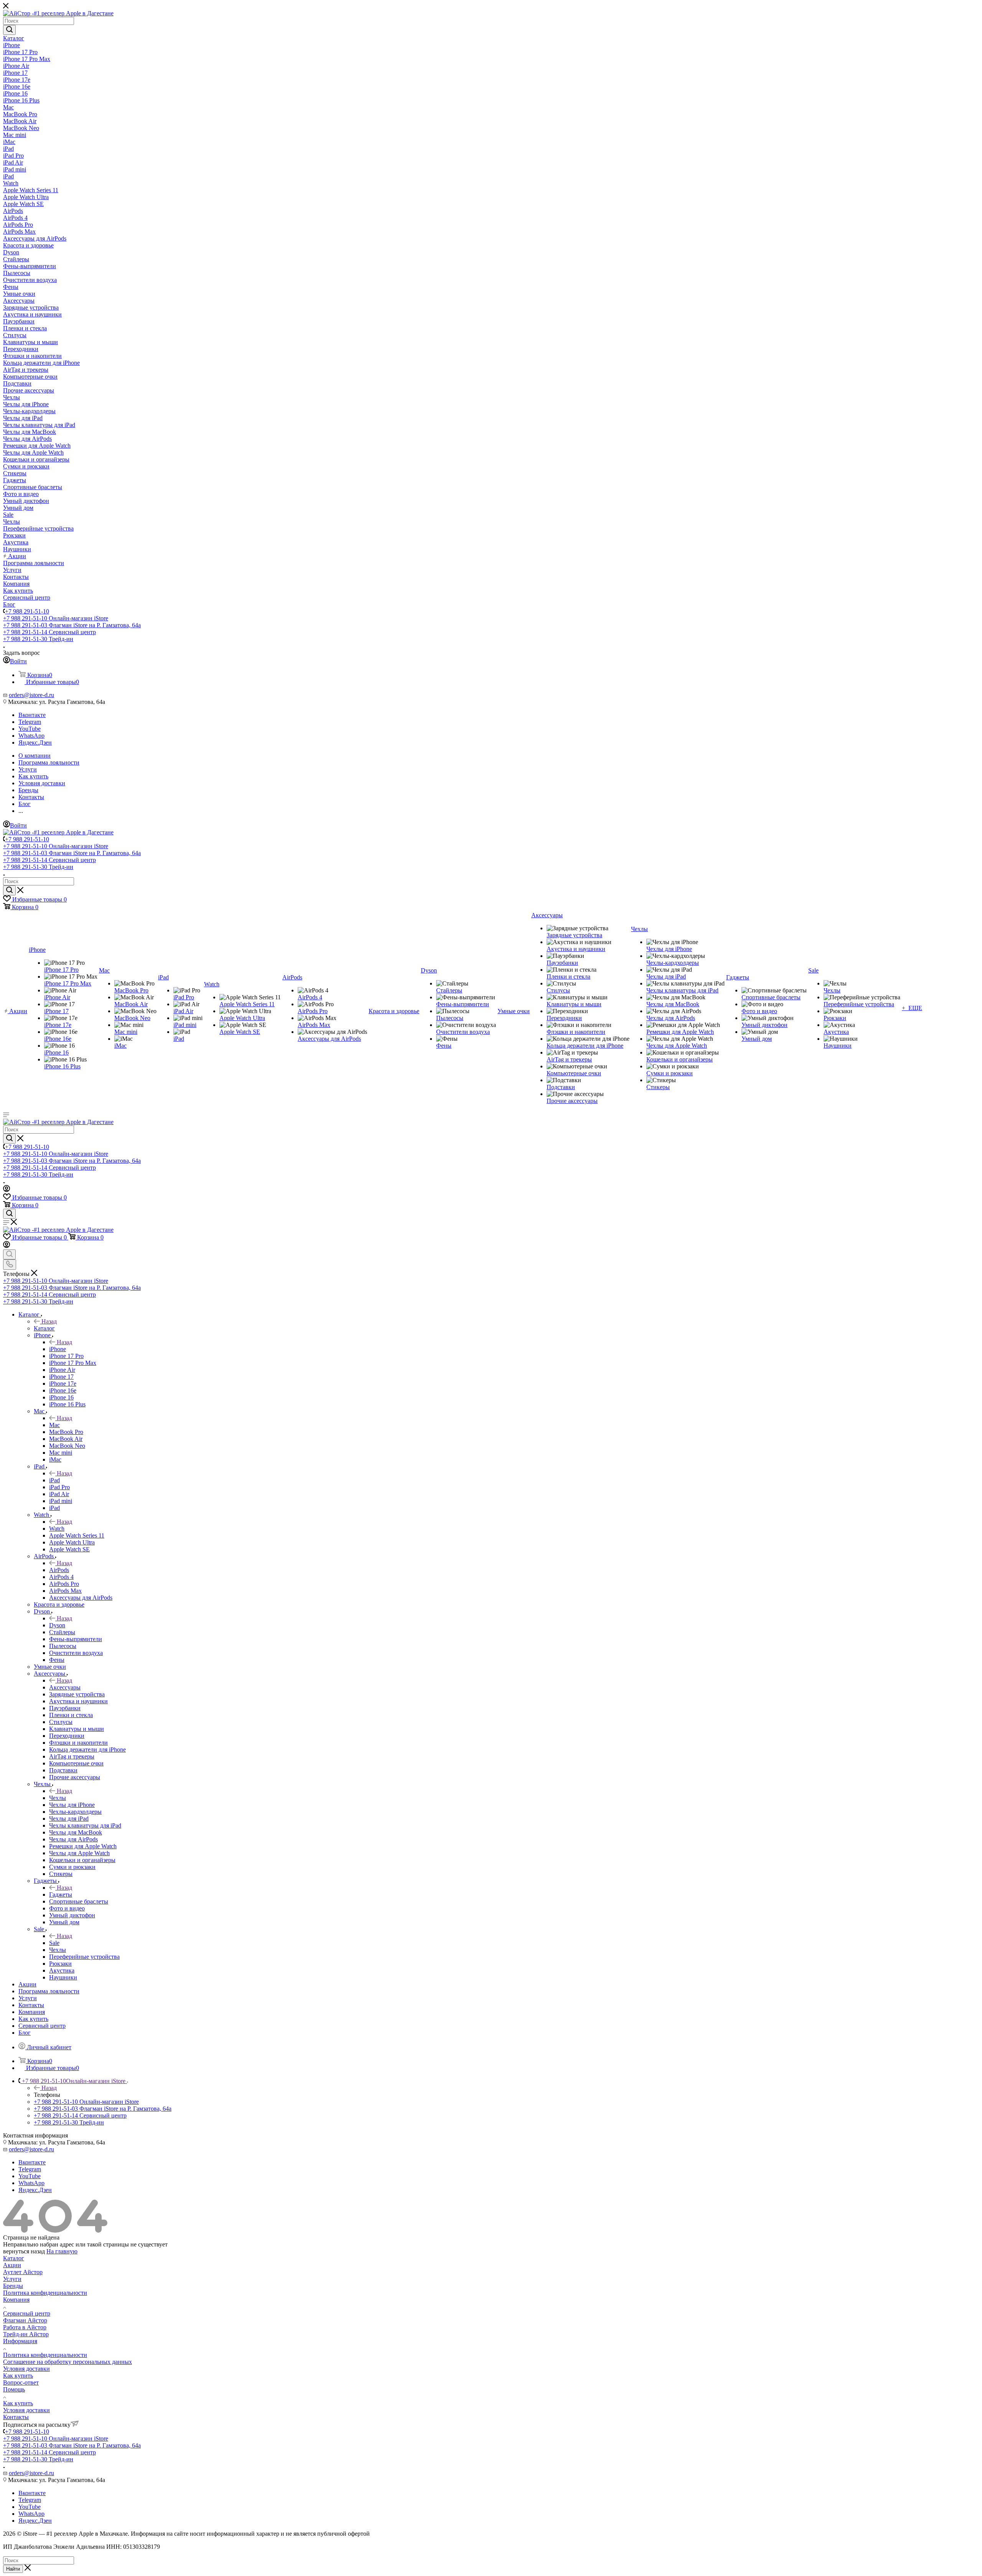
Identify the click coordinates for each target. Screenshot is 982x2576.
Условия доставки (26, 2369)
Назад (49, 1321)
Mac (54, 1425)
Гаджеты (61, 1895)
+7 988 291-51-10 (27, 611)
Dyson (57, 1625)
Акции (12, 2265)
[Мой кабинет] (7, 1190)
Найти (13, 2569)
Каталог (44, 1328)
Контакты (16, 2417)
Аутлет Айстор (23, 2272)
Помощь (14, 2389)
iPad (54, 1480)
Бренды (13, 2286)
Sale (54, 1943)
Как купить (18, 2376)
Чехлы (58, 1798)
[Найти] (9, 30)
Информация (20, 2341)
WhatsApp (31, 736)
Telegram (30, 722)
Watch (57, 1529)
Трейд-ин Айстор (26, 2334)
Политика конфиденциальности (45, 2293)
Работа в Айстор (25, 2327)
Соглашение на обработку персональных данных (68, 2362)
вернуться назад (24, 2251)
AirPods (59, 1570)
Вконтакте (32, 715)
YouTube (30, 729)
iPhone (58, 1349)
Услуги (12, 2279)
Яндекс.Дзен (35, 742)
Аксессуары (65, 1687)
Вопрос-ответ (21, 2382)
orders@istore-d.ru (31, 695)
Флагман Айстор (25, 2320)
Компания (16, 2300)
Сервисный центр (27, 2313)
